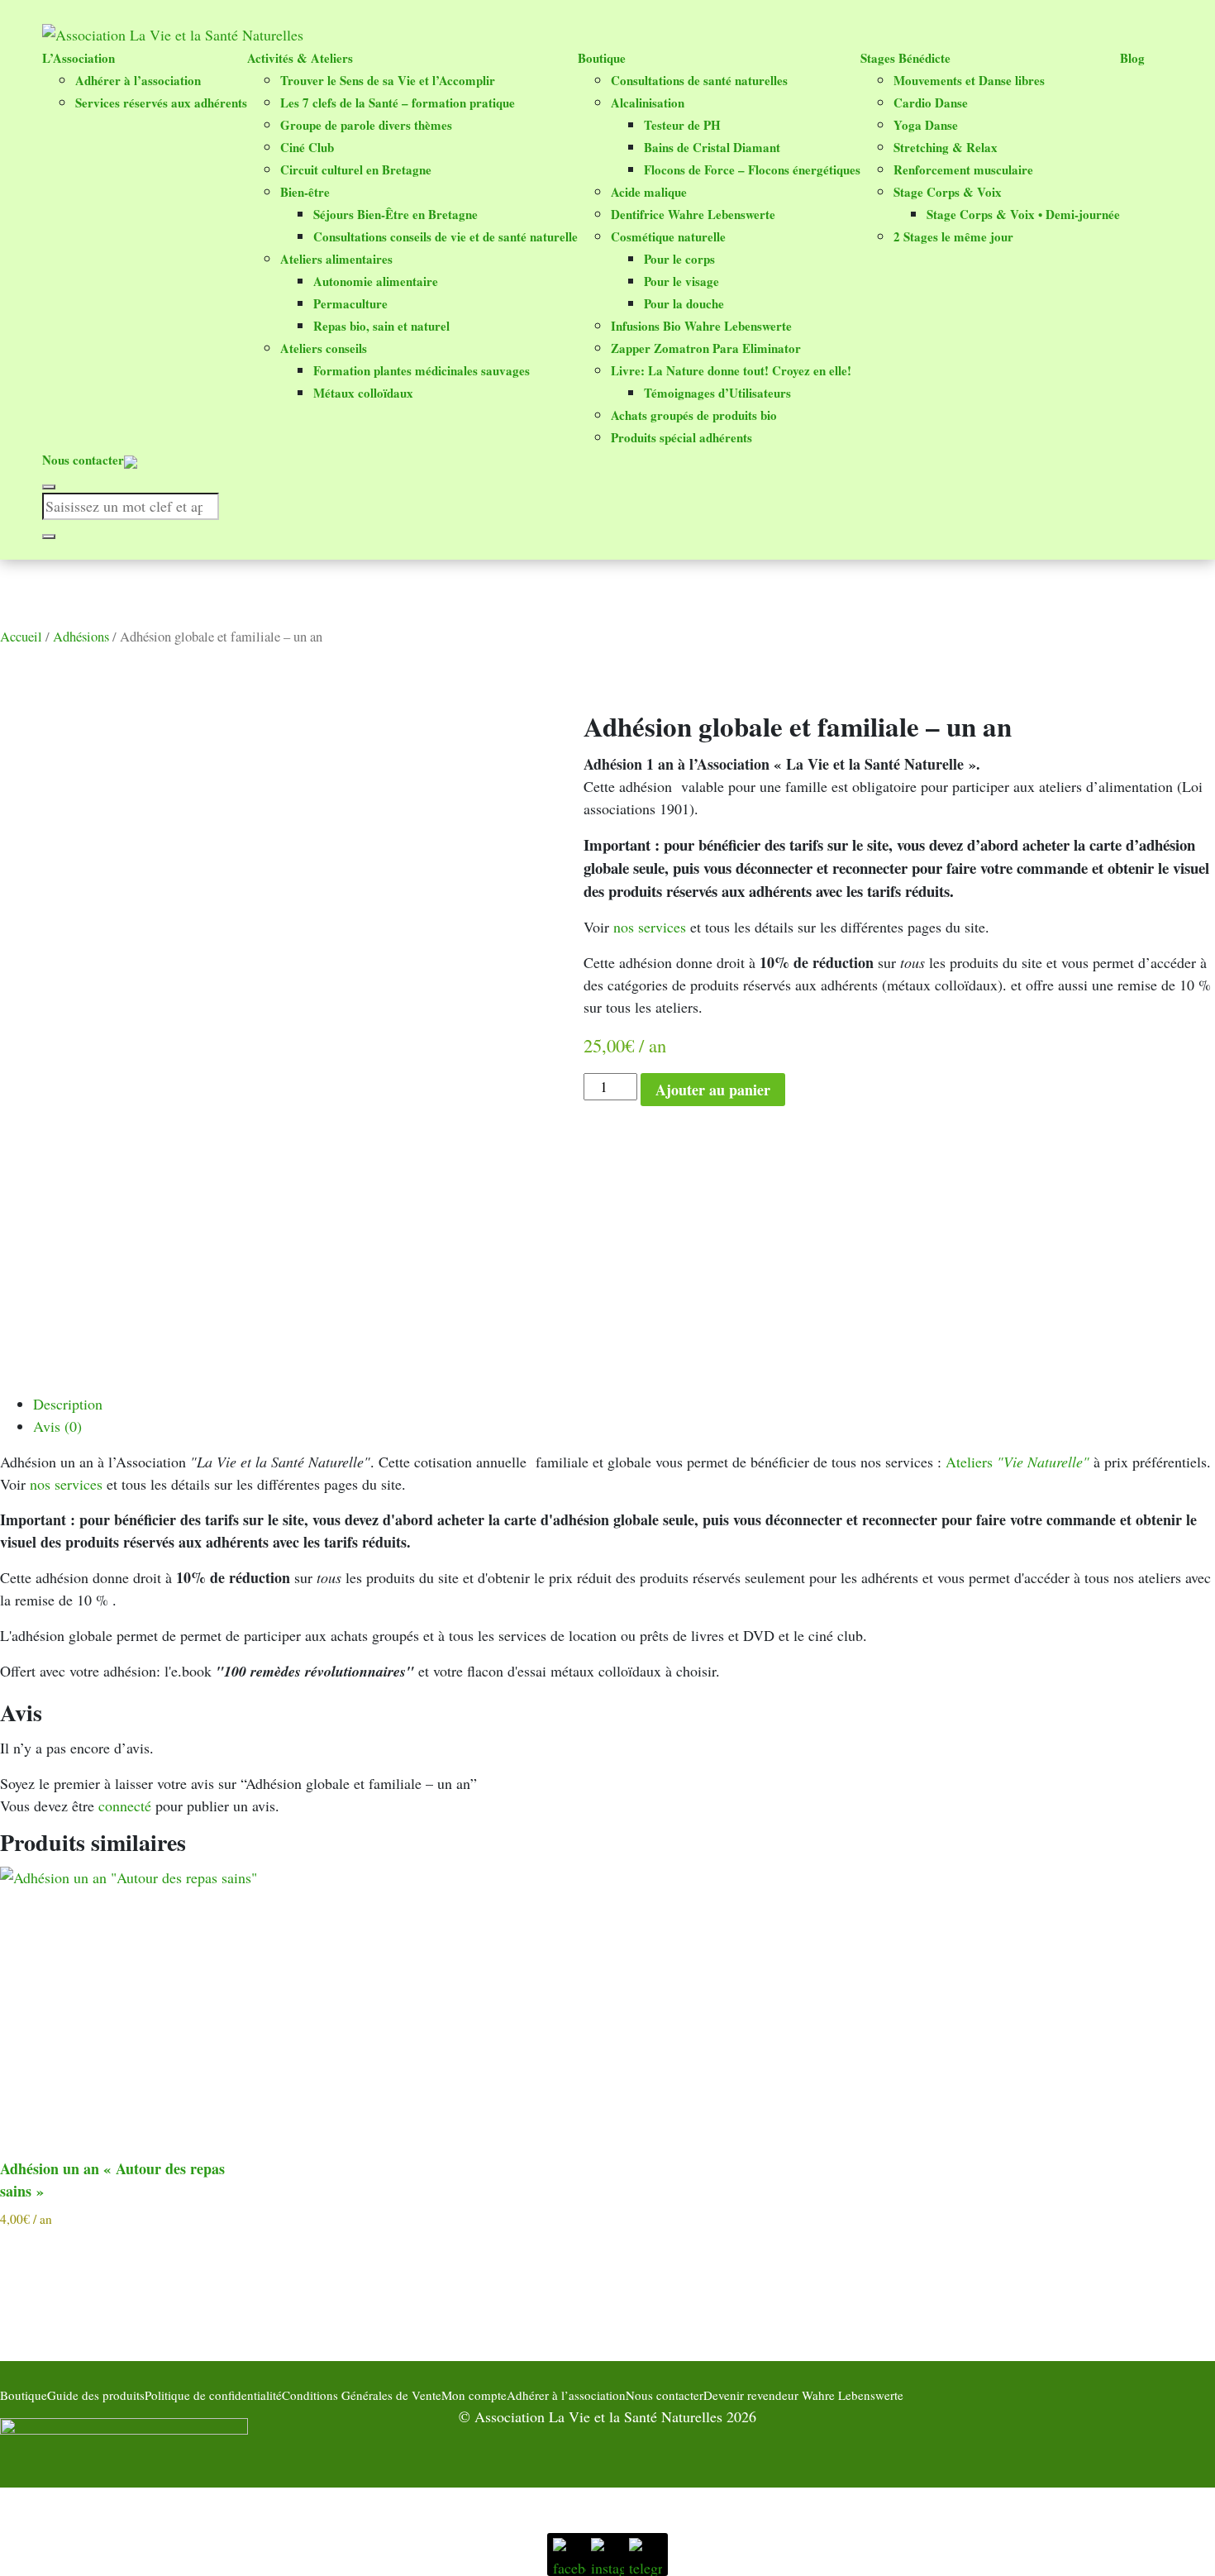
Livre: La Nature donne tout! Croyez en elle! (731, 370)
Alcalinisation (648, 103)
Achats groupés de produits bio (694, 415)
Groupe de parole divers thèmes (366, 125)
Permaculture (350, 303)
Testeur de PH (682, 125)
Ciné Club (307, 147)
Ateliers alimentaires (336, 259)
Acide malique (649, 192)
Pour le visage (681, 281)
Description (68, 1404)
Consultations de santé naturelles (699, 80)
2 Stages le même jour (953, 236)
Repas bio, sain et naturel (381, 326)
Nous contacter (83, 460)
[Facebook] (569, 2555)
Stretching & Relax (946, 147)
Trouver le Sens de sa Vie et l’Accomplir (388, 80)
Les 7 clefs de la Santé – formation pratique (398, 103)
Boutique (602, 58)
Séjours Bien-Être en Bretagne (395, 214)
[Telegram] (646, 2555)
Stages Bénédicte (905, 58)
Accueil (21, 637)
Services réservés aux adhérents (161, 103)
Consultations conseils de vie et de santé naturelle (445, 236)
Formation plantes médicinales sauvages (422, 370)
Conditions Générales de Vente (362, 2395)
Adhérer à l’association (138, 80)
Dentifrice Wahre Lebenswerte (693, 214)
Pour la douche (684, 303)
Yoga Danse (926, 125)
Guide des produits (96, 2395)
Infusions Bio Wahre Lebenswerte (701, 326)
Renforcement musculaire (963, 169)
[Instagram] (607, 2555)
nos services (650, 927)
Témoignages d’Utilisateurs (717, 393)
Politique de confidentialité (213, 2395)
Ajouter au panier (713, 1090)
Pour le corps (679, 259)
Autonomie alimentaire (376, 281)
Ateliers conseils (324, 348)
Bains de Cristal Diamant (712, 147)
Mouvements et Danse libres (969, 80)
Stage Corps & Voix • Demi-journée (1023, 214)
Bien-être (305, 192)
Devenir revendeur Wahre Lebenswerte (803, 2395)
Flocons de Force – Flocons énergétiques (752, 169)
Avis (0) (57, 1426)
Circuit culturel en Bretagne (356, 169)
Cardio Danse (931, 103)
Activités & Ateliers (300, 58)
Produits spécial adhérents (681, 437)
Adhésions (81, 637)
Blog (1132, 58)
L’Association (79, 58)
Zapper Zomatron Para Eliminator (706, 348)
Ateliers (1017, 1462)
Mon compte (474, 2395)
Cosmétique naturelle (668, 236)
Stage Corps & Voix (948, 192)
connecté (125, 1806)
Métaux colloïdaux (363, 393)
